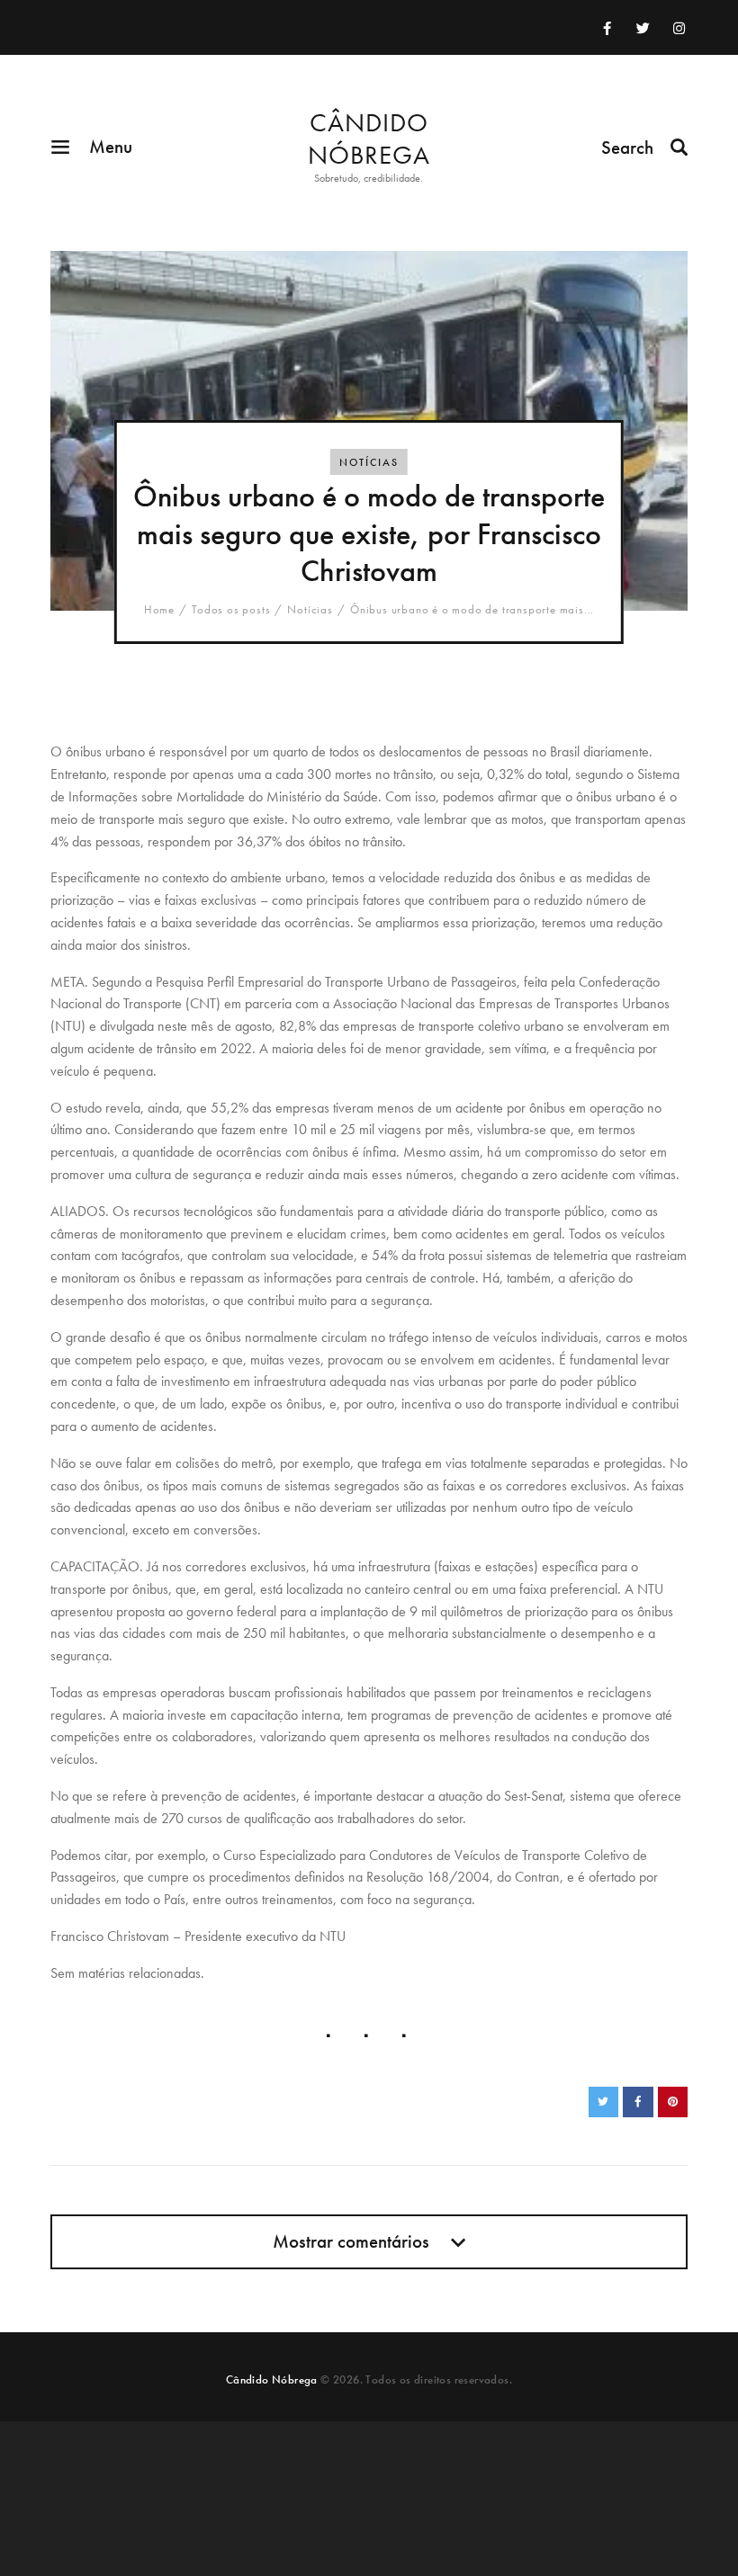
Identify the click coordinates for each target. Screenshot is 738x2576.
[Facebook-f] (607, 28)
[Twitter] (643, 28)
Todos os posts (231, 609)
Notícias (369, 462)
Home (159, 610)
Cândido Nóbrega (272, 2379)
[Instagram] (679, 28)
